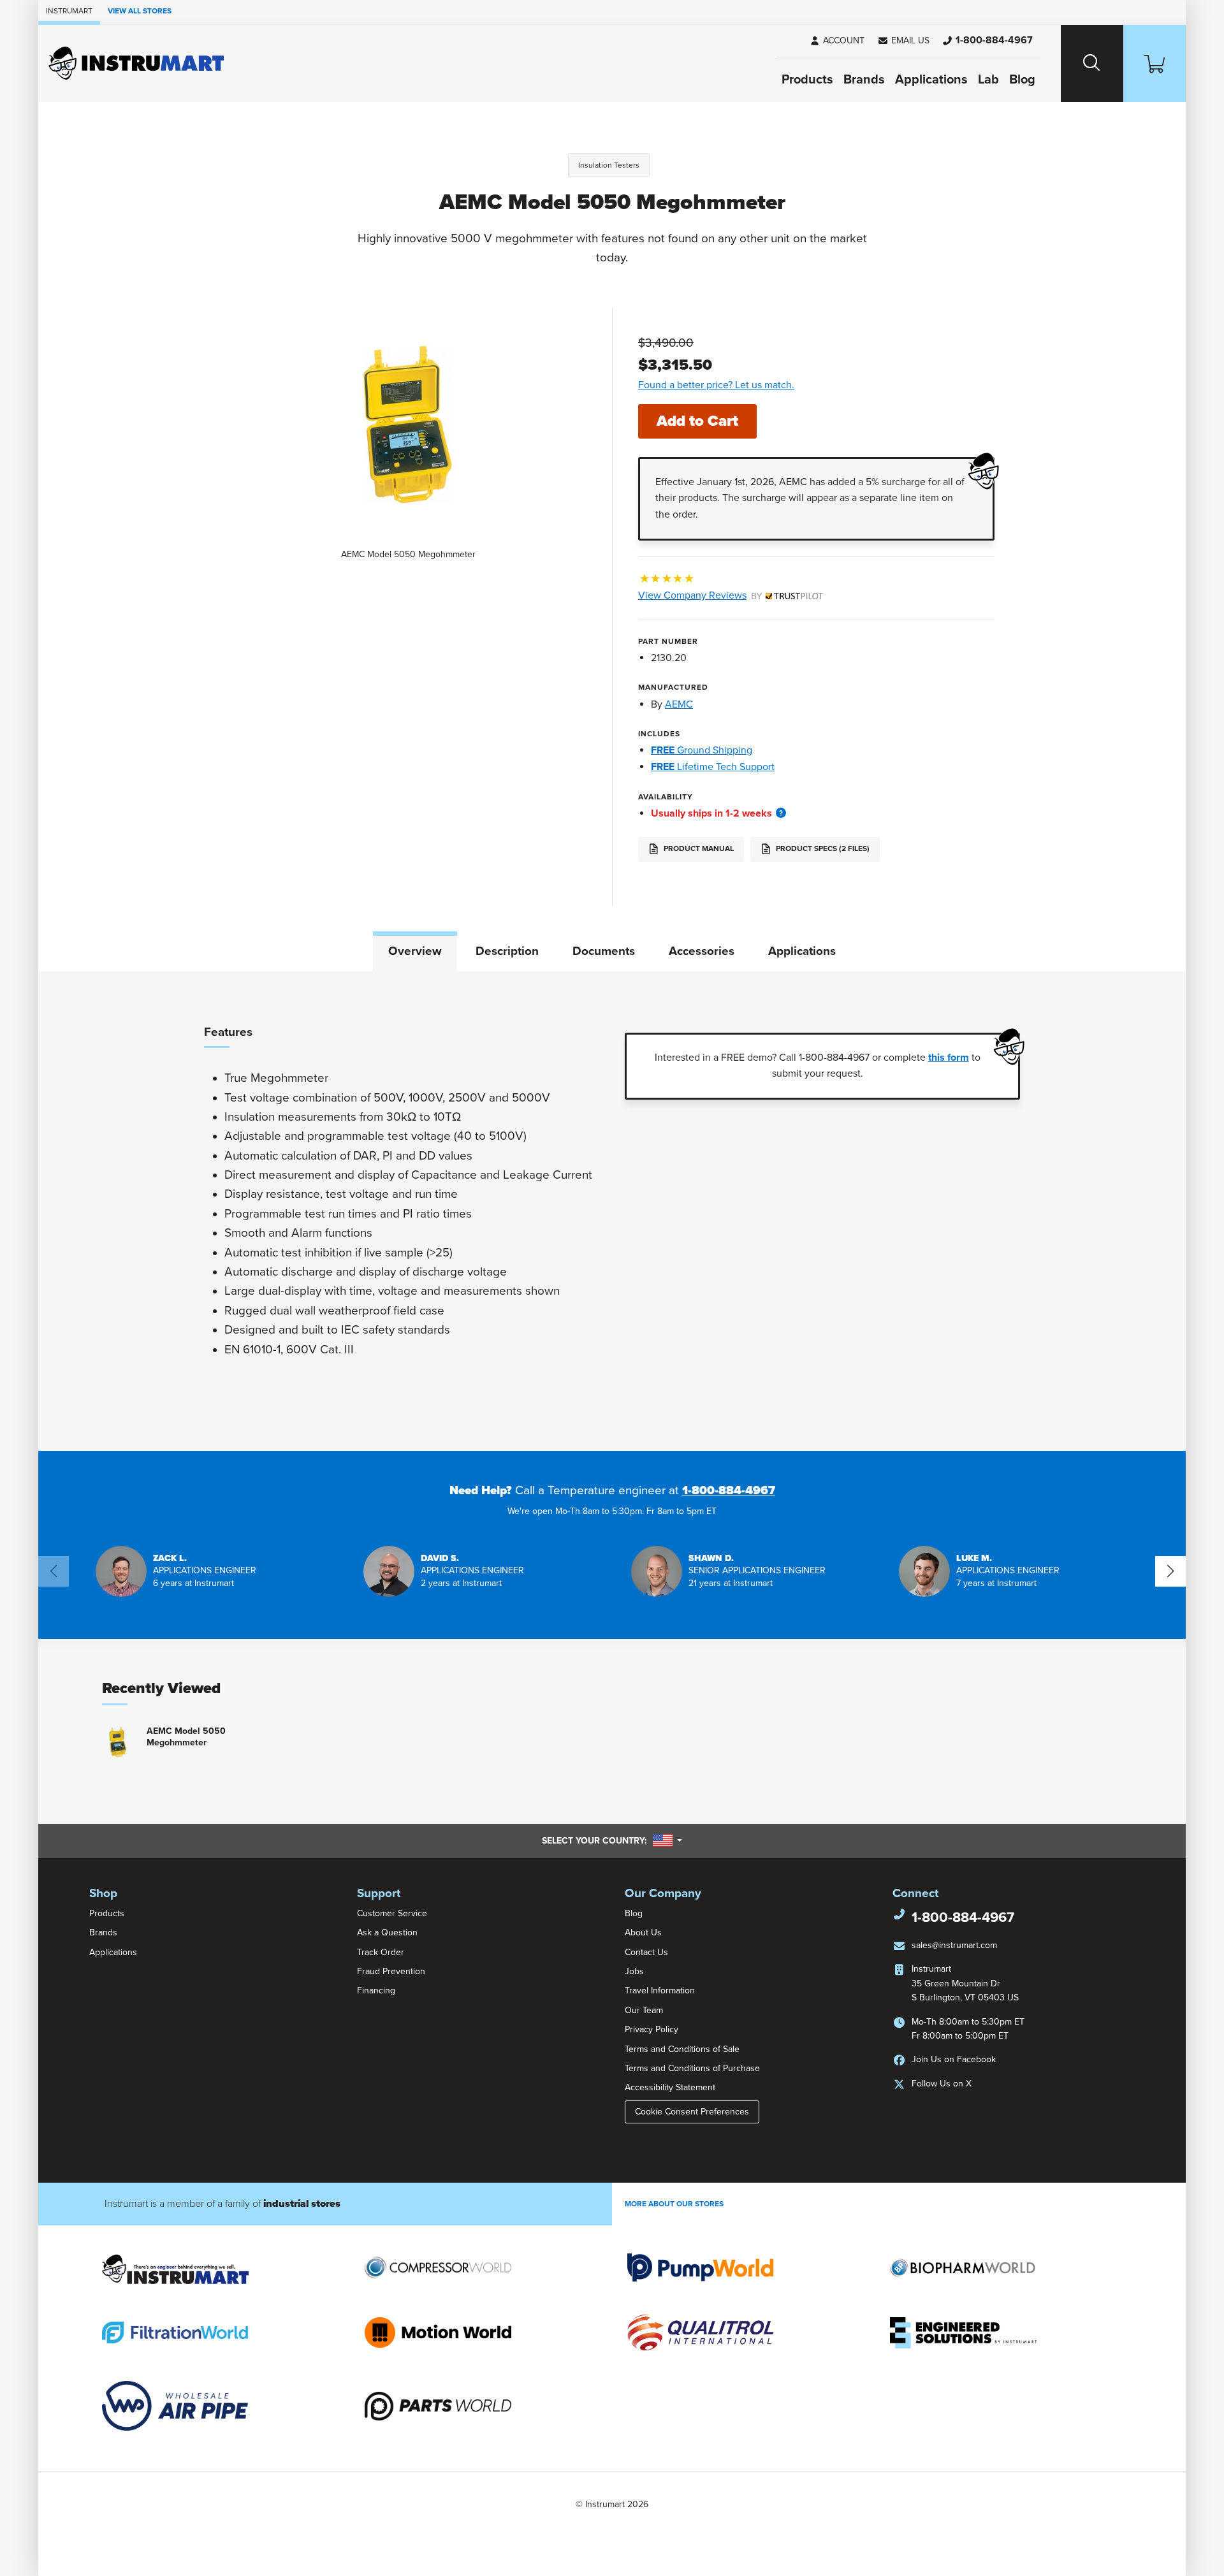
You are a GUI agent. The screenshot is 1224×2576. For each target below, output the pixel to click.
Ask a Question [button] (387, 1932)
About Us (643, 1932)
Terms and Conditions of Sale (682, 2049)
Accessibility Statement (670, 2087)
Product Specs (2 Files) (822, 849)
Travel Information (660, 1990)
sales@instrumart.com (954, 1945)
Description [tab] (507, 951)
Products (807, 80)
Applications (931, 80)
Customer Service (392, 1913)
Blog (1022, 80)
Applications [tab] (802, 951)
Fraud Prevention (391, 1971)
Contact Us (646, 1952)
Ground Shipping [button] (702, 750)
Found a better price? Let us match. (716, 385)
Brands (864, 80)
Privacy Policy (652, 2029)
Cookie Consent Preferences (692, 2112)
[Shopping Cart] (1155, 63)
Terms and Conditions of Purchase (692, 2068)
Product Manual (698, 849)
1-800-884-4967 (729, 1490)
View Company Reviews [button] (722, 595)
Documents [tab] (604, 951)
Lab (988, 80)
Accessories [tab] (702, 951)
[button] (903, 41)
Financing (376, 1990)
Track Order (381, 1952)
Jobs (634, 1971)
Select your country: (612, 1840)
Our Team (644, 2010)
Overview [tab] (415, 951)
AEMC (679, 704)
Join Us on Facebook (954, 2059)
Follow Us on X (942, 2084)
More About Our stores (674, 2204)
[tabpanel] (612, 1211)
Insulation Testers (609, 165)
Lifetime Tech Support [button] (713, 767)
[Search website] (1092, 63)
